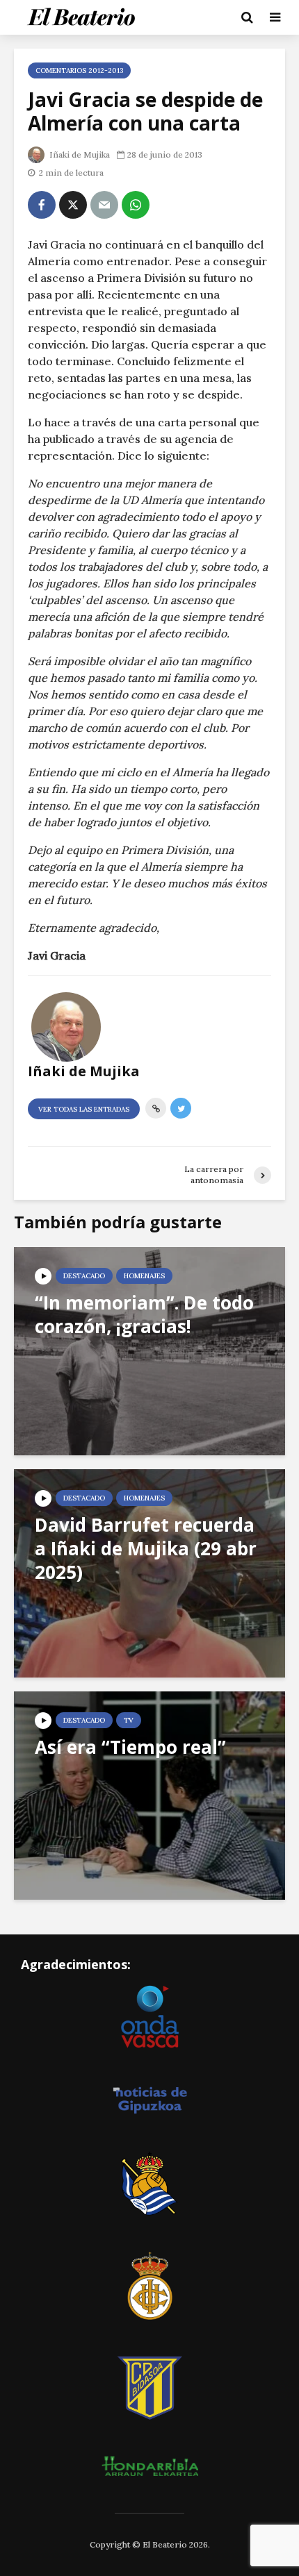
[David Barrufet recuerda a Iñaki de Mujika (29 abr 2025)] (149, 1572)
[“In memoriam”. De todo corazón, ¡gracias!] (149, 1350)
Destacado (84, 1276)
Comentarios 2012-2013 (79, 70)
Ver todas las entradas (84, 1109)
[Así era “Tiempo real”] (149, 1794)
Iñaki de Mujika (79, 154)
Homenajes (144, 1276)
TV (129, 1720)
